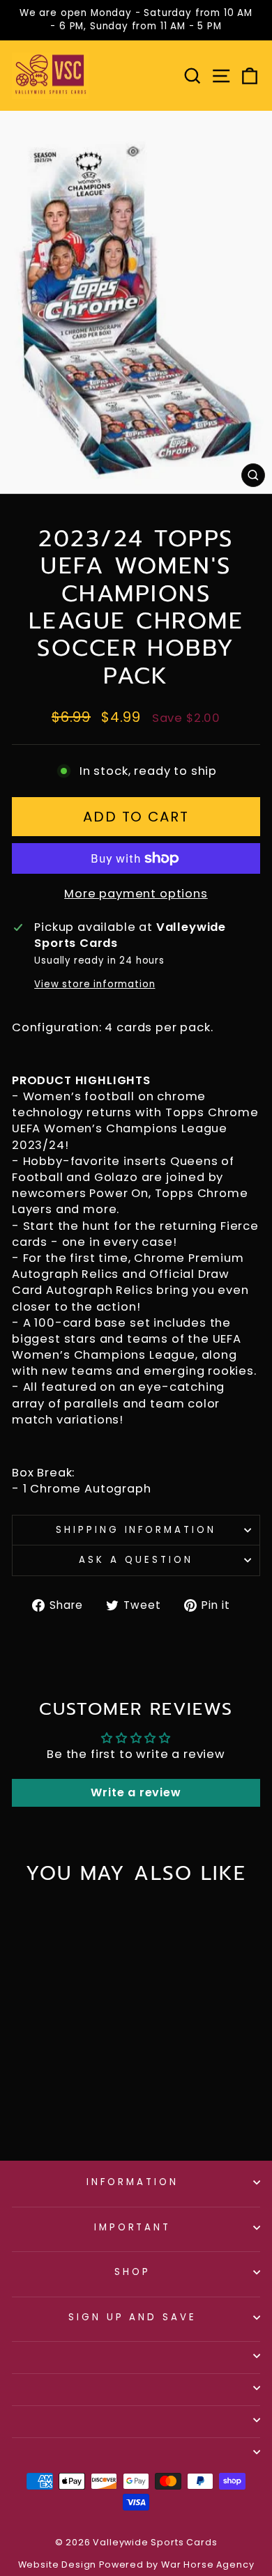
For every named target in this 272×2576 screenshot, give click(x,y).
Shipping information (136, 1530)
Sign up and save (133, 2317)
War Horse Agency (207, 2565)
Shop (133, 2272)
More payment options (136, 894)
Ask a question (136, 1560)
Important (133, 2227)
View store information (95, 985)
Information (133, 2182)
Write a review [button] (136, 1792)
